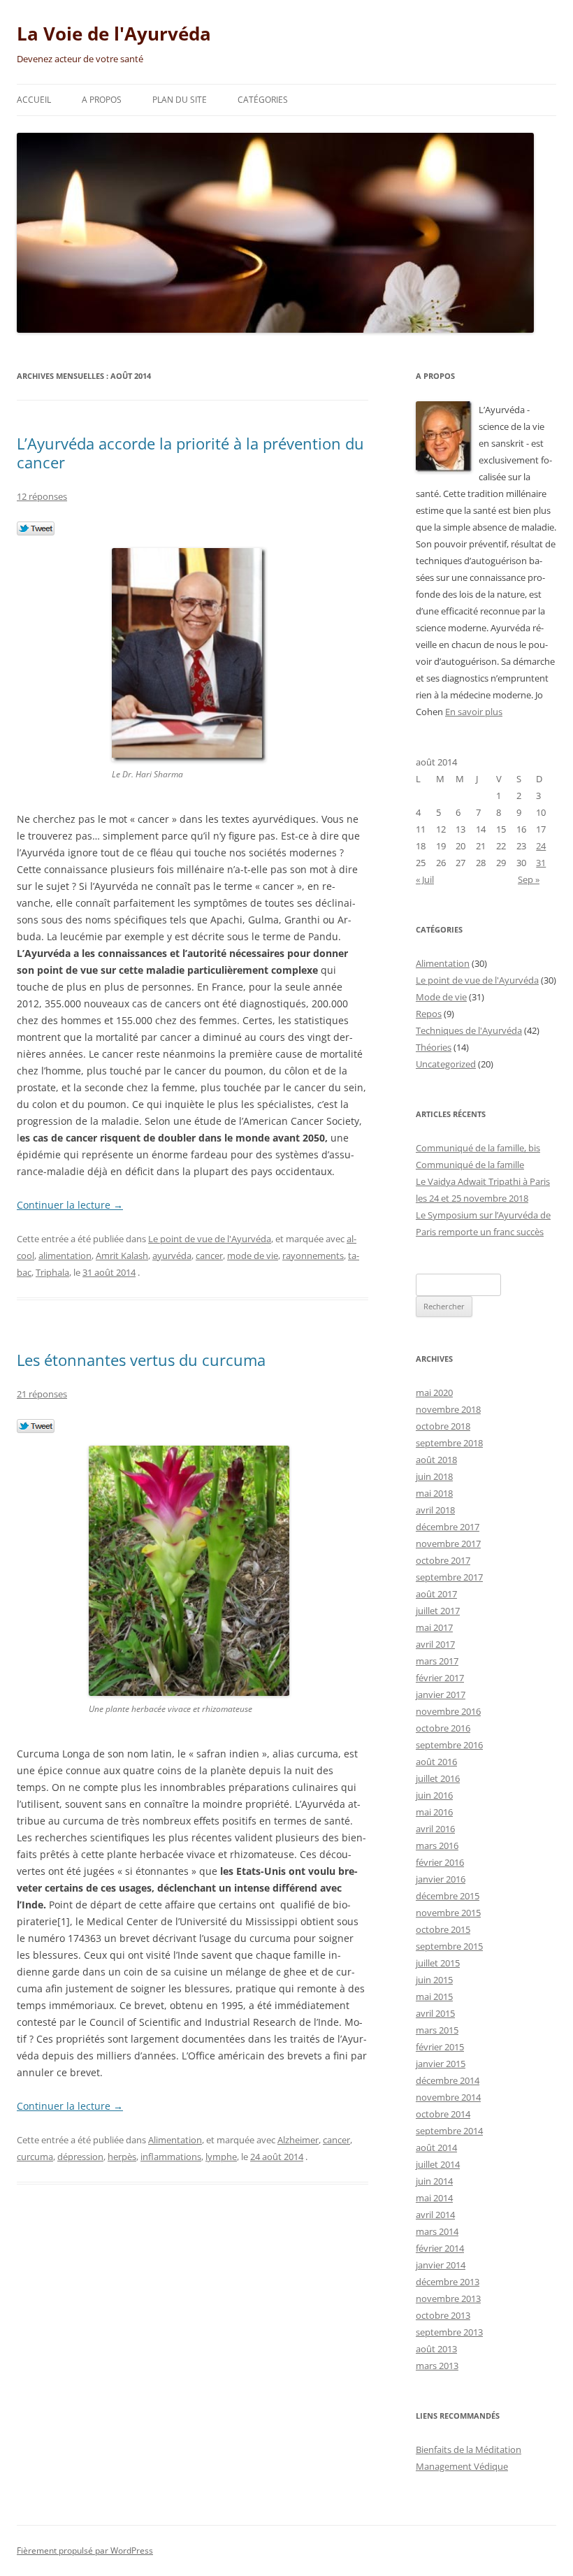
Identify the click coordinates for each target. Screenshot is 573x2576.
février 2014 (440, 2248)
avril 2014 (435, 2215)
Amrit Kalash (122, 1255)
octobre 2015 (443, 1929)
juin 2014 (434, 2181)
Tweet (36, 529)
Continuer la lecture (70, 1205)
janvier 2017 (441, 1694)
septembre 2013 (449, 2332)
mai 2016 (434, 1812)
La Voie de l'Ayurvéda (114, 34)
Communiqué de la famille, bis (478, 1148)
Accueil (34, 100)
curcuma (35, 2157)
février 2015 (440, 2047)
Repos (429, 1014)
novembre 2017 (448, 1544)
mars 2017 (437, 1661)
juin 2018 (434, 1476)
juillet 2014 (438, 2164)
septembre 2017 (449, 1577)
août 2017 (436, 1594)
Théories (434, 1047)
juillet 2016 (438, 1778)
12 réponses (42, 496)
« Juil (425, 879)
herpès (122, 2157)
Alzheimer (298, 2140)
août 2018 (436, 1460)
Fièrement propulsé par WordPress (85, 2550)
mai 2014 (434, 2198)
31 (541, 863)
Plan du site (180, 100)
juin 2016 (434, 1795)
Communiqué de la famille (470, 1165)
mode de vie (253, 1255)
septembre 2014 (449, 2131)
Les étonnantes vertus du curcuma (141, 1360)
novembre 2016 (448, 1711)
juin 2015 (434, 1980)
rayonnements (313, 1255)
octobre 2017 (443, 1560)
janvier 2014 (441, 2265)
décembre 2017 (448, 1527)
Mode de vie (441, 997)
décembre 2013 (448, 2282)
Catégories (263, 100)
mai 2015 (434, 1996)
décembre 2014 (448, 2080)
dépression (80, 2157)
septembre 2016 (449, 1745)
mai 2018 (434, 1493)
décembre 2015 (448, 1896)
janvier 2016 (441, 1879)
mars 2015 (437, 2030)
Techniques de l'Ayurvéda (469, 1030)
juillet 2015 (438, 1963)
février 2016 (440, 1862)
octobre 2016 (443, 1728)
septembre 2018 (449, 1443)
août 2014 (436, 2147)
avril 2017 (435, 1644)
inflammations (171, 2157)
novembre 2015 (448, 1913)
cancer (209, 1255)
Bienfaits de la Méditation (469, 2449)
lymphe (221, 2157)
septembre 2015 (449, 1946)
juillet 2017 (438, 1611)
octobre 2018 (443, 1426)
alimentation (65, 1255)
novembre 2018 (448, 1409)
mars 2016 (437, 1845)
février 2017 (440, 1678)
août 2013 (436, 2349)
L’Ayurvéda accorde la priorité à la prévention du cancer (190, 452)
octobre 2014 (443, 2114)
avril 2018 (435, 1510)
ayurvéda (172, 1255)
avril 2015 (435, 2013)
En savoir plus (474, 712)
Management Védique (462, 2466)
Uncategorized (446, 1064)
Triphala (52, 1272)
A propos (102, 100)
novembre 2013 (448, 2298)
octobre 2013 (443, 2315)
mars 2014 (437, 2231)
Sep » (529, 879)
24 (541, 846)
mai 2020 (434, 1393)
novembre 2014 (448, 2097)
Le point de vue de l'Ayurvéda (210, 1239)
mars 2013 (437, 2366)
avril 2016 (435, 1829)
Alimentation (175, 2140)
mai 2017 (434, 1627)
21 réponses (42, 1394)
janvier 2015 (441, 2064)
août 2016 (436, 1762)
